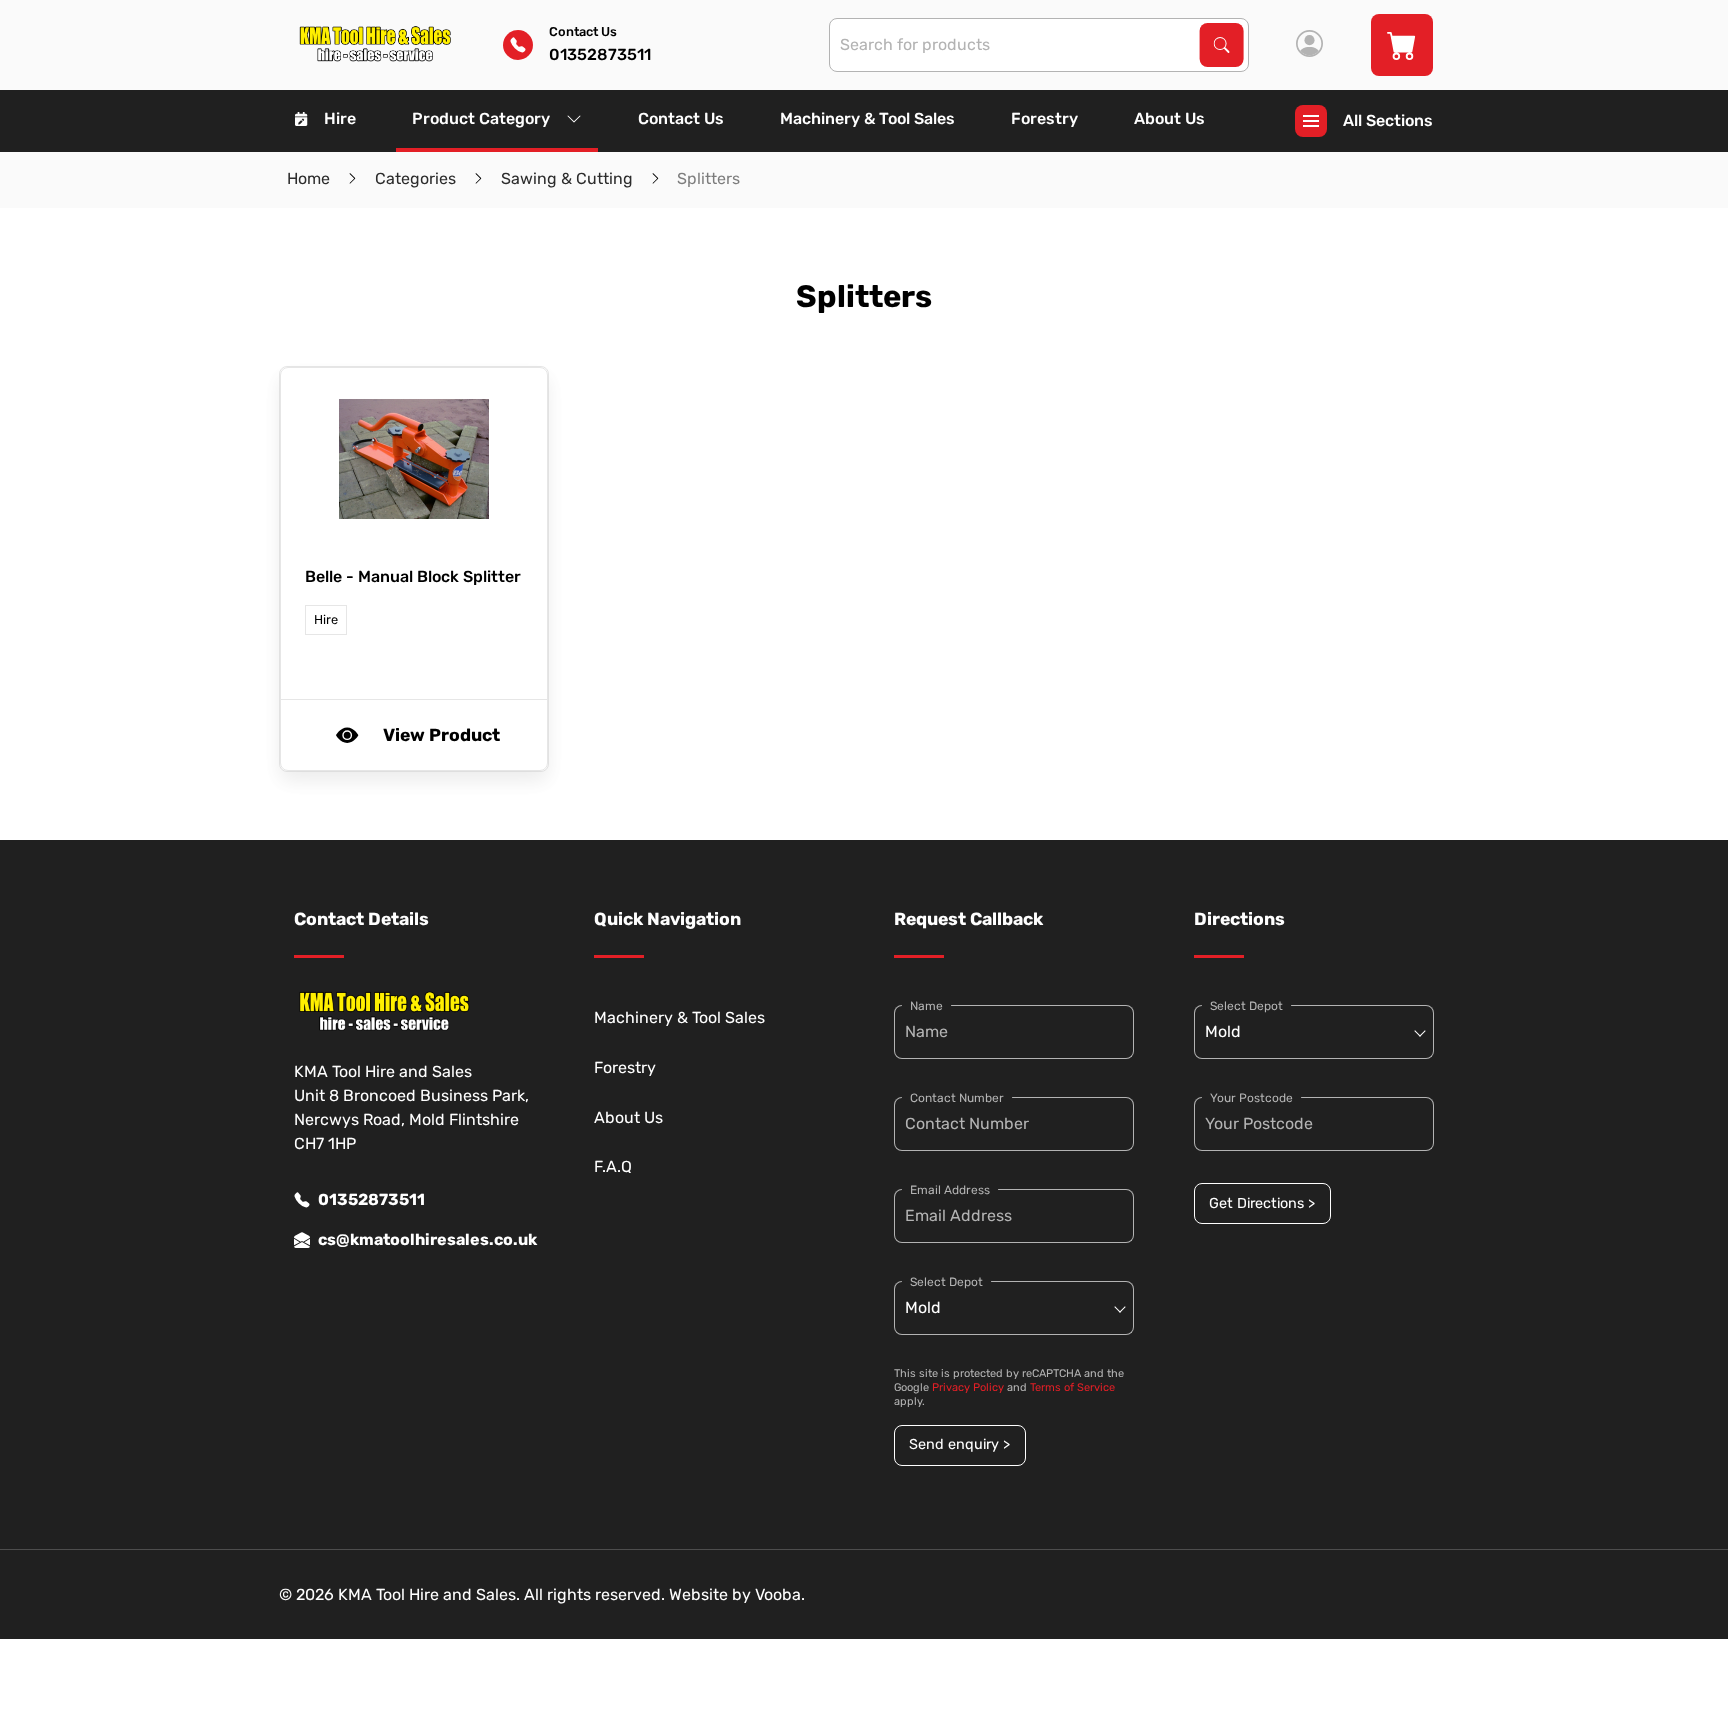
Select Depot (946, 1282)
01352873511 (371, 1199)
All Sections (1388, 120)
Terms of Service (1072, 1387)
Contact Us (681, 118)
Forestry (1044, 118)
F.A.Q (613, 1166)
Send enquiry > (959, 1444)
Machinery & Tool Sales (867, 118)
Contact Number (957, 1098)
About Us (1169, 118)
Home (308, 178)
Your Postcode (1251, 1098)
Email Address (950, 1190)
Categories (415, 178)
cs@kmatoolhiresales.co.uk (426, 1239)
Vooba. (780, 1594)
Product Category (481, 118)
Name (926, 1006)
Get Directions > (1262, 1203)
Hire (340, 118)
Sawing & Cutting (567, 178)
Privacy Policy (968, 1387)
